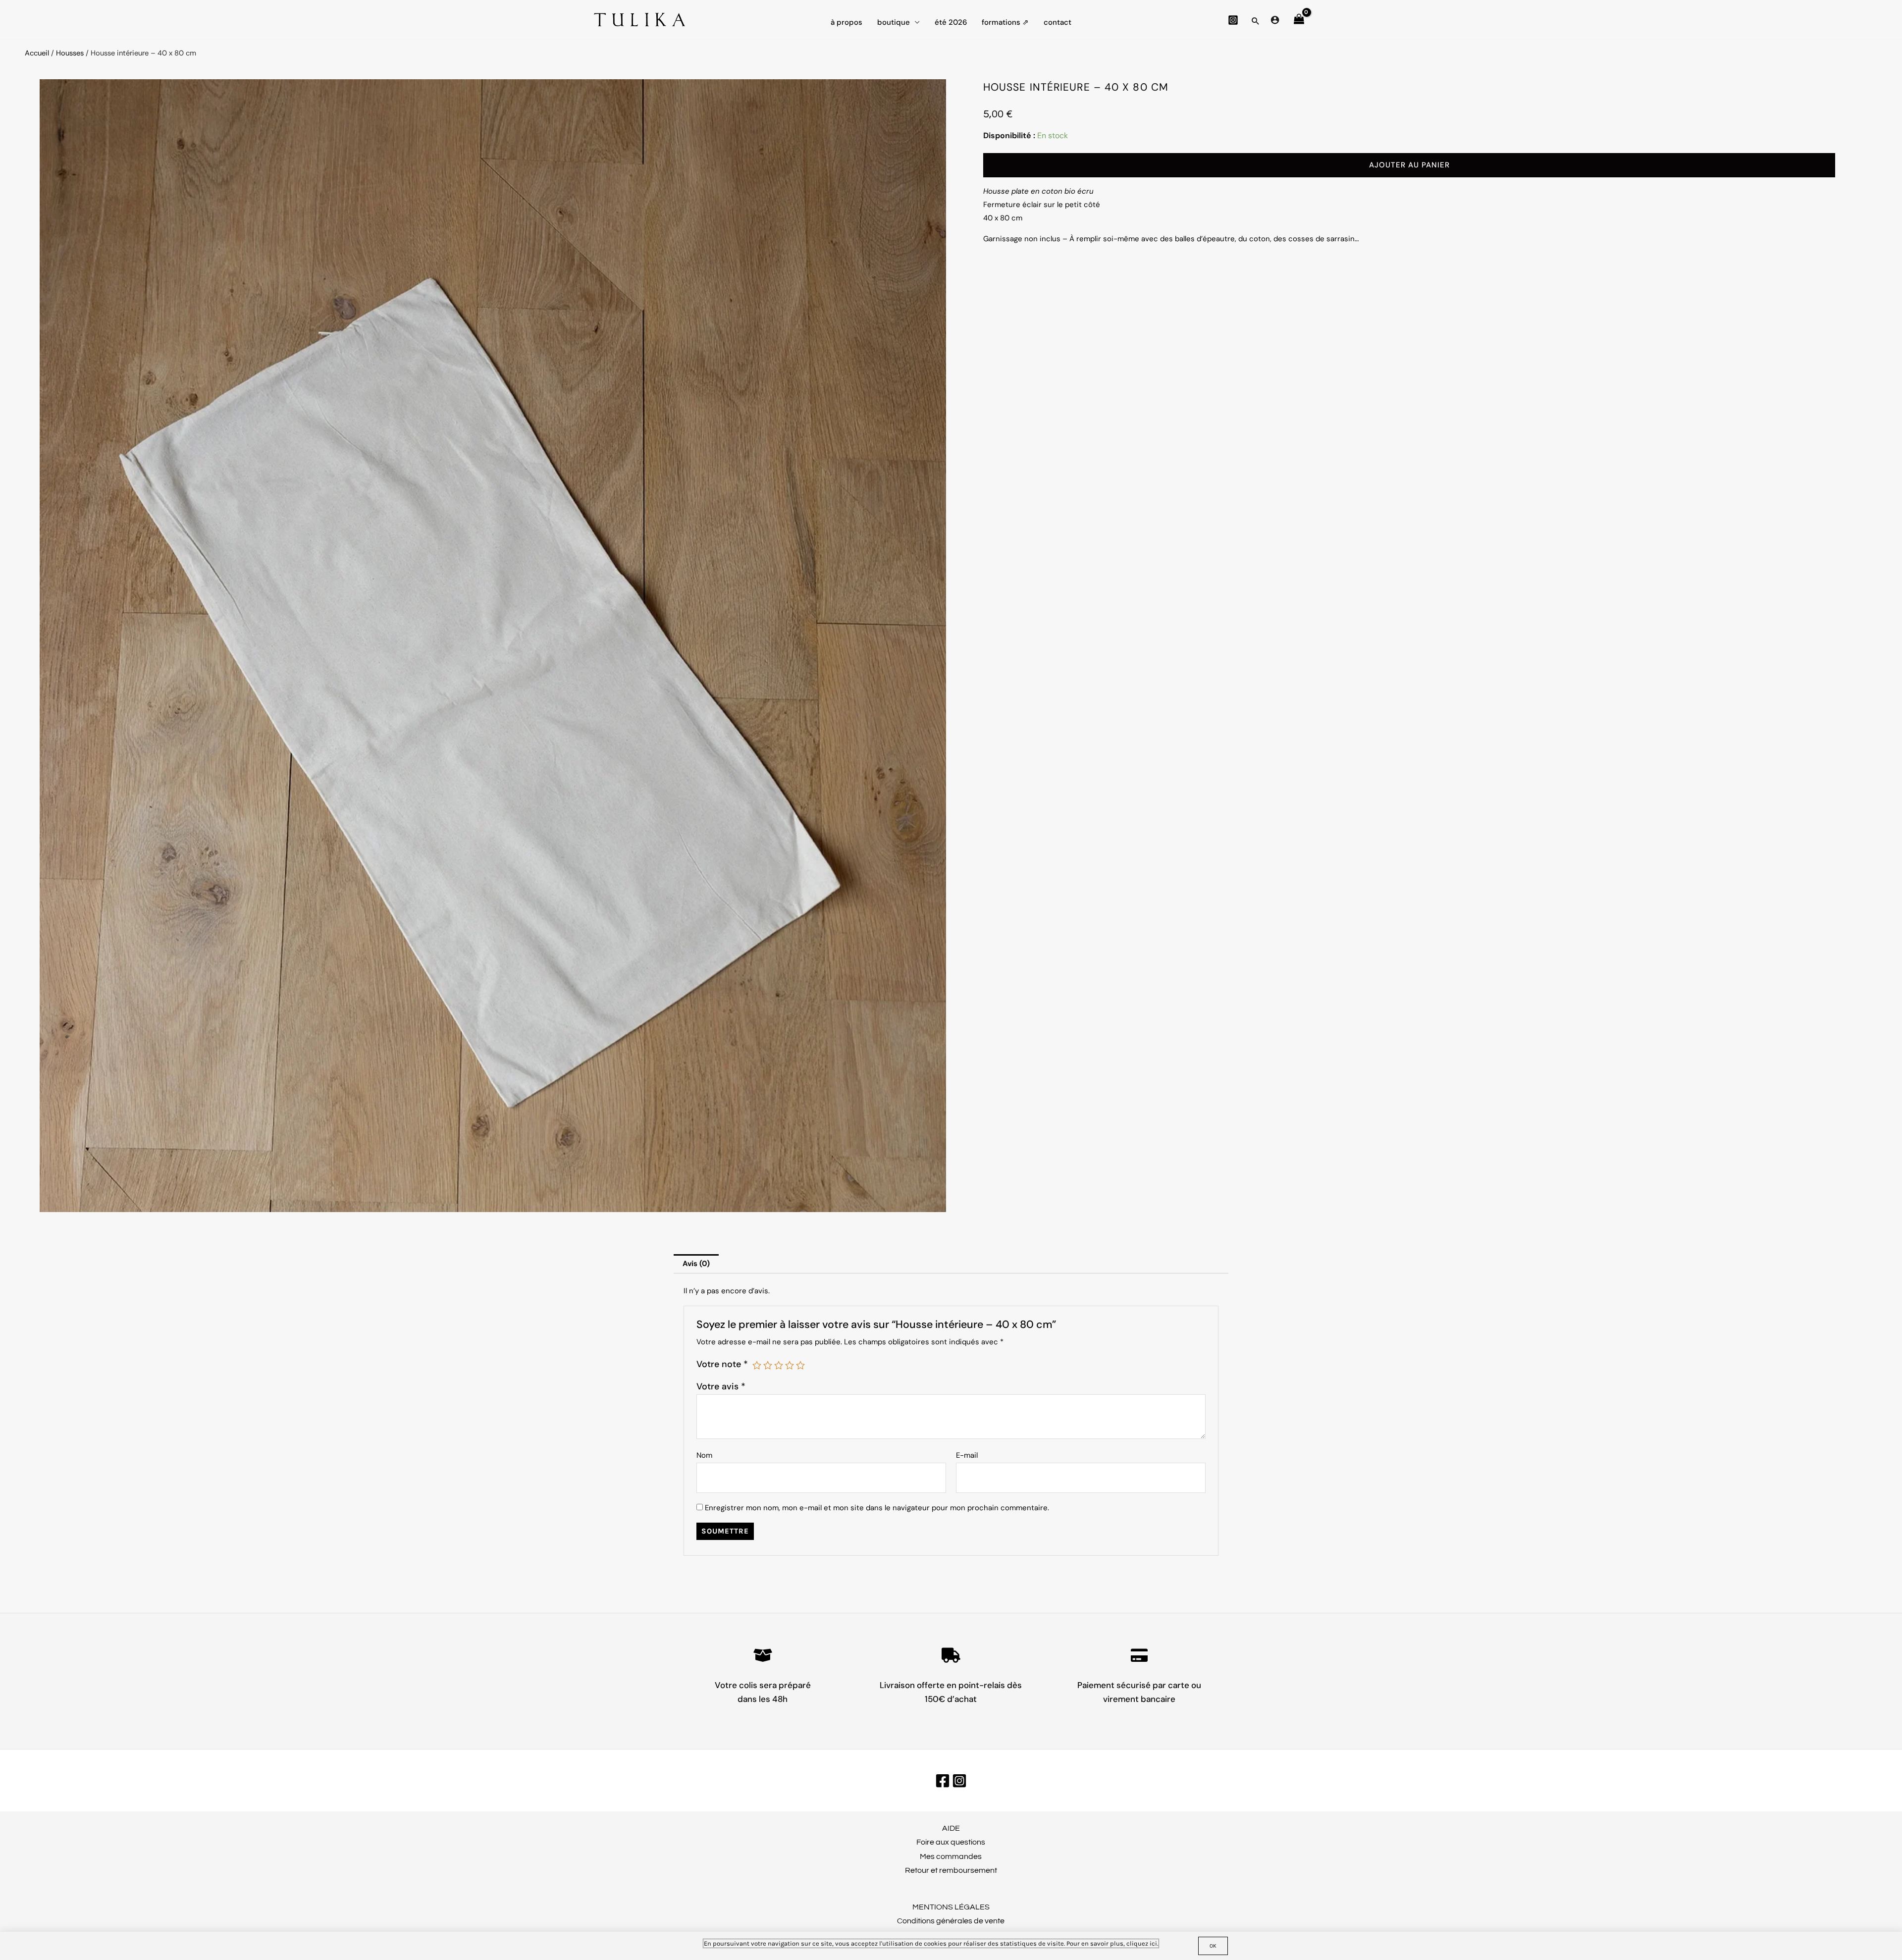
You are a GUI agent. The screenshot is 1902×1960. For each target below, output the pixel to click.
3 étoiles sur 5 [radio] (779, 1365)
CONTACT (1057, 22)
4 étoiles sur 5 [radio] (790, 1365)
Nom (704, 1455)
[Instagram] (1233, 20)
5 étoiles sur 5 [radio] (800, 1365)
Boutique (894, 22)
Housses (70, 53)
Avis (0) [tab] (696, 1264)
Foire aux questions (951, 1842)
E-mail (967, 1455)
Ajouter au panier (1409, 165)
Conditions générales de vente (951, 1921)
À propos (846, 22)
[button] (1256, 21)
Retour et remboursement (951, 1870)
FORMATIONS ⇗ (1005, 22)
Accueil (37, 53)
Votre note (722, 1364)
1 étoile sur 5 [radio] (757, 1365)
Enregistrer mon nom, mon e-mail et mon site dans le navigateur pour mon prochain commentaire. (877, 1508)
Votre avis (721, 1386)
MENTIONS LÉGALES (951, 1907)
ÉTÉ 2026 (951, 22)
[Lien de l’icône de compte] (1275, 20)
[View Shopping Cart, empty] (1299, 20)
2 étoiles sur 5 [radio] (768, 1365)
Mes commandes (951, 1856)
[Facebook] (943, 1781)
